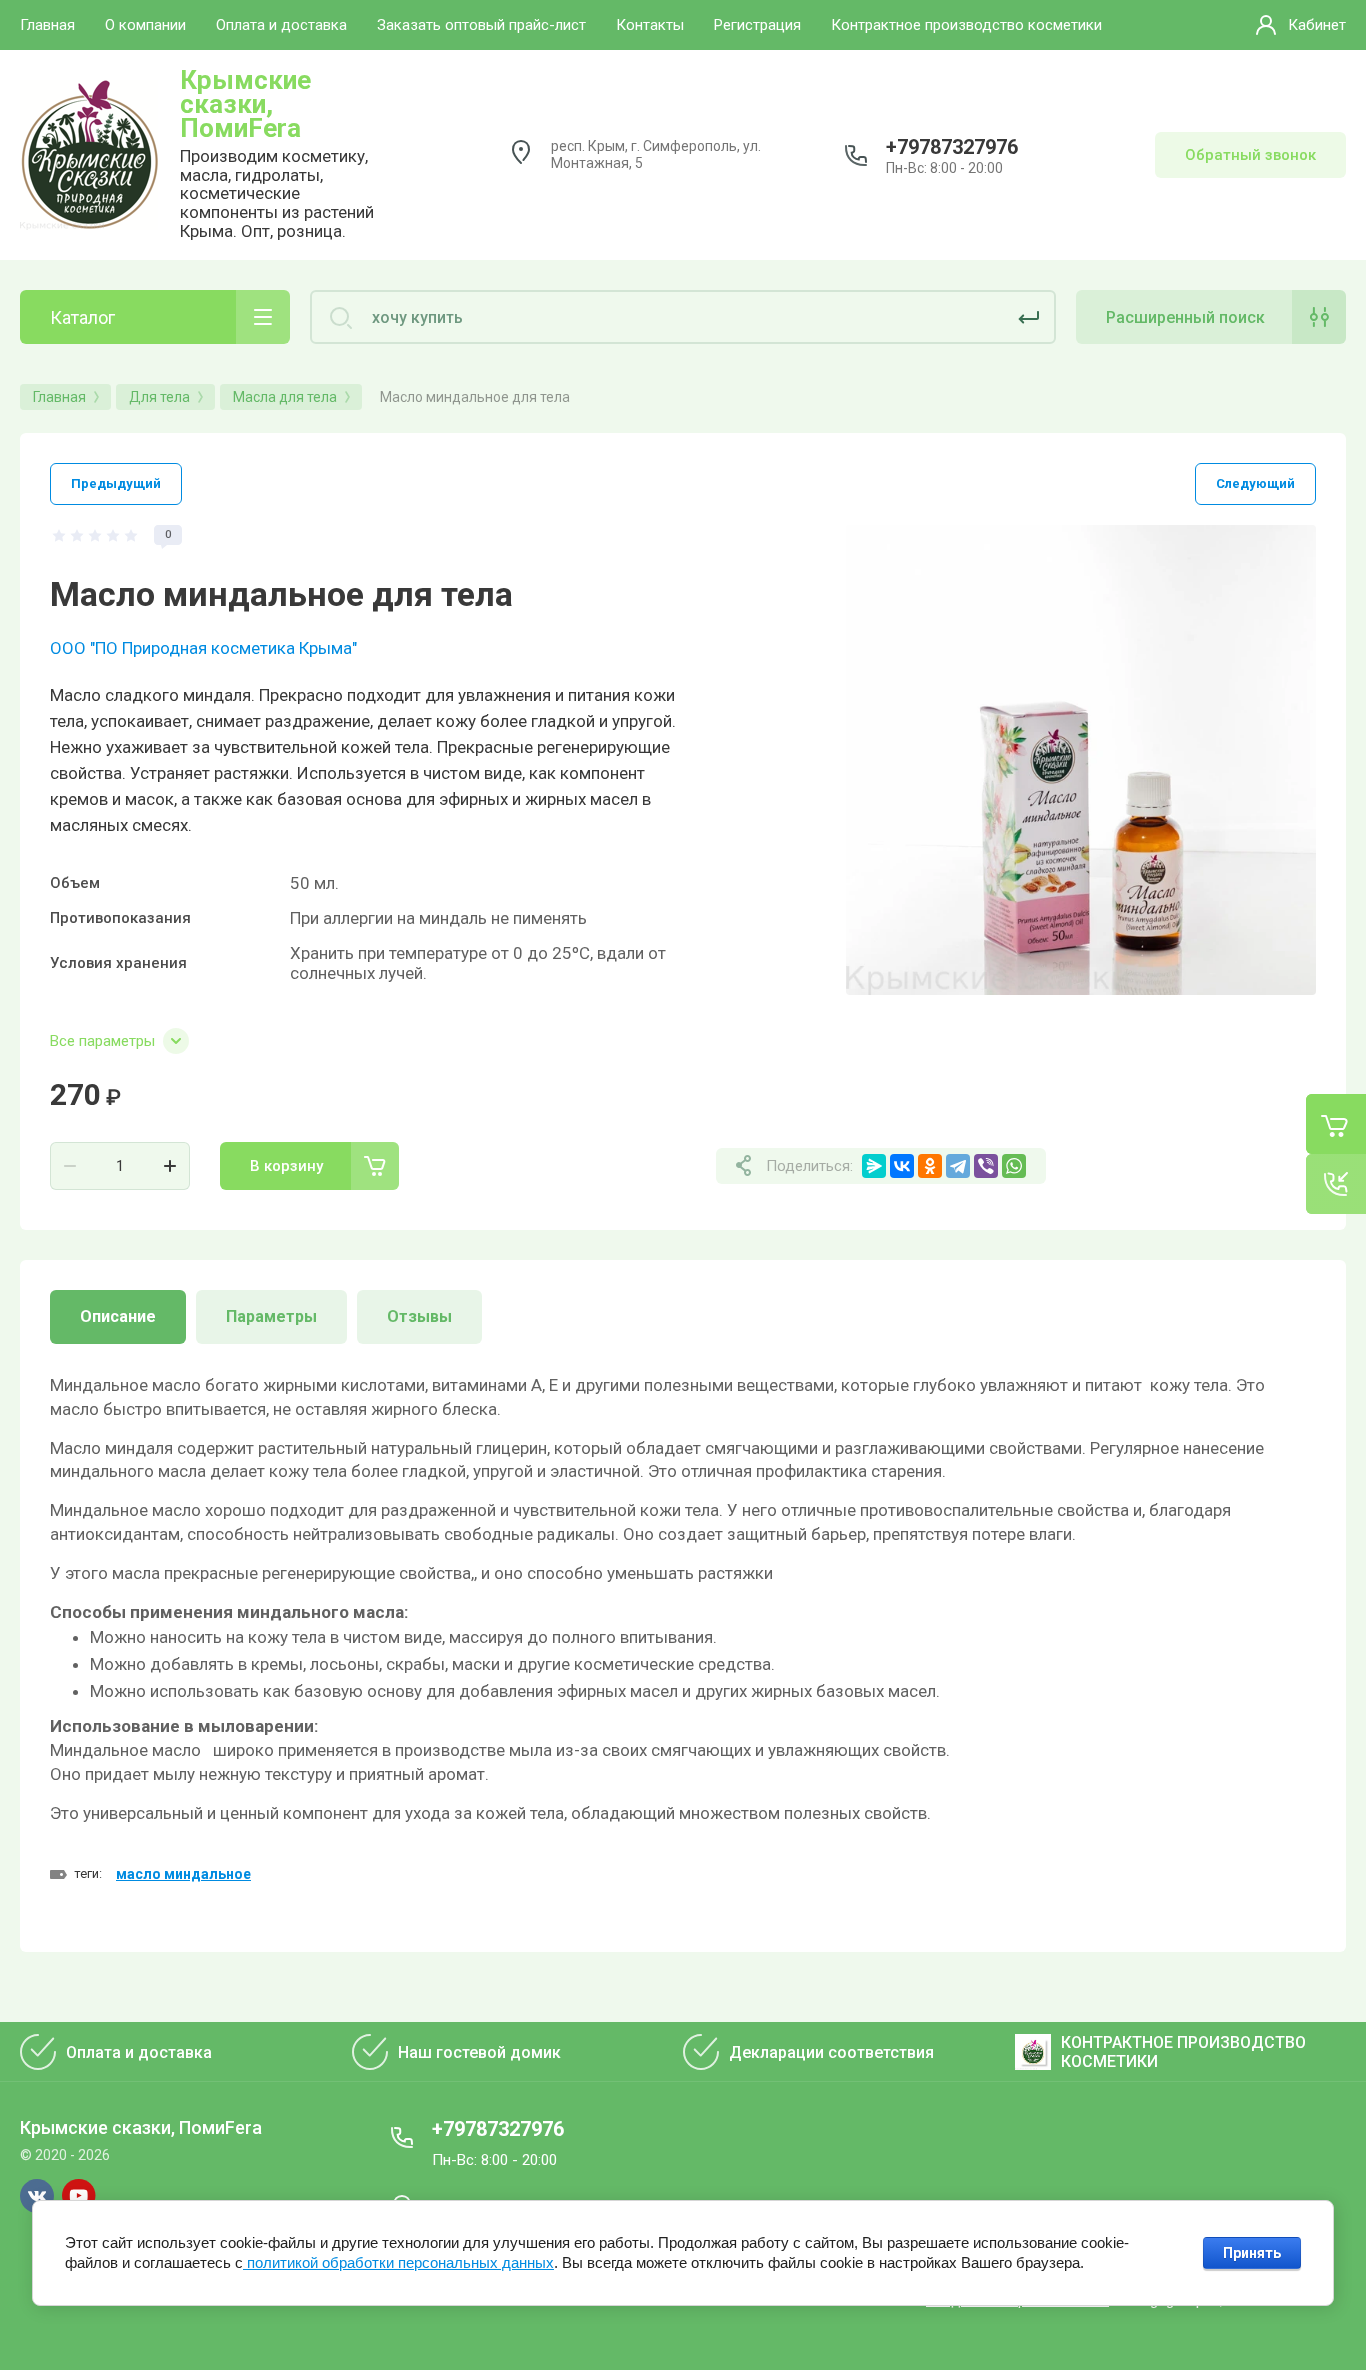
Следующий (1255, 483)
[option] (1081, 760)
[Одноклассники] (930, 1166)
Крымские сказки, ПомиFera (245, 104)
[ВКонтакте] (902, 1166)
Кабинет (1317, 25)
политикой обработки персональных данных (398, 2262)
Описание (118, 1316)
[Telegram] (958, 1166)
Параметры (271, 1316)
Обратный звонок (1250, 155)
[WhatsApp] (1014, 1166)
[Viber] (986, 1166)
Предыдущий (116, 483)
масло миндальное (183, 1874)
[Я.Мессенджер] (874, 1166)
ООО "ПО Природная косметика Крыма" (203, 648)
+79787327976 (952, 147)
